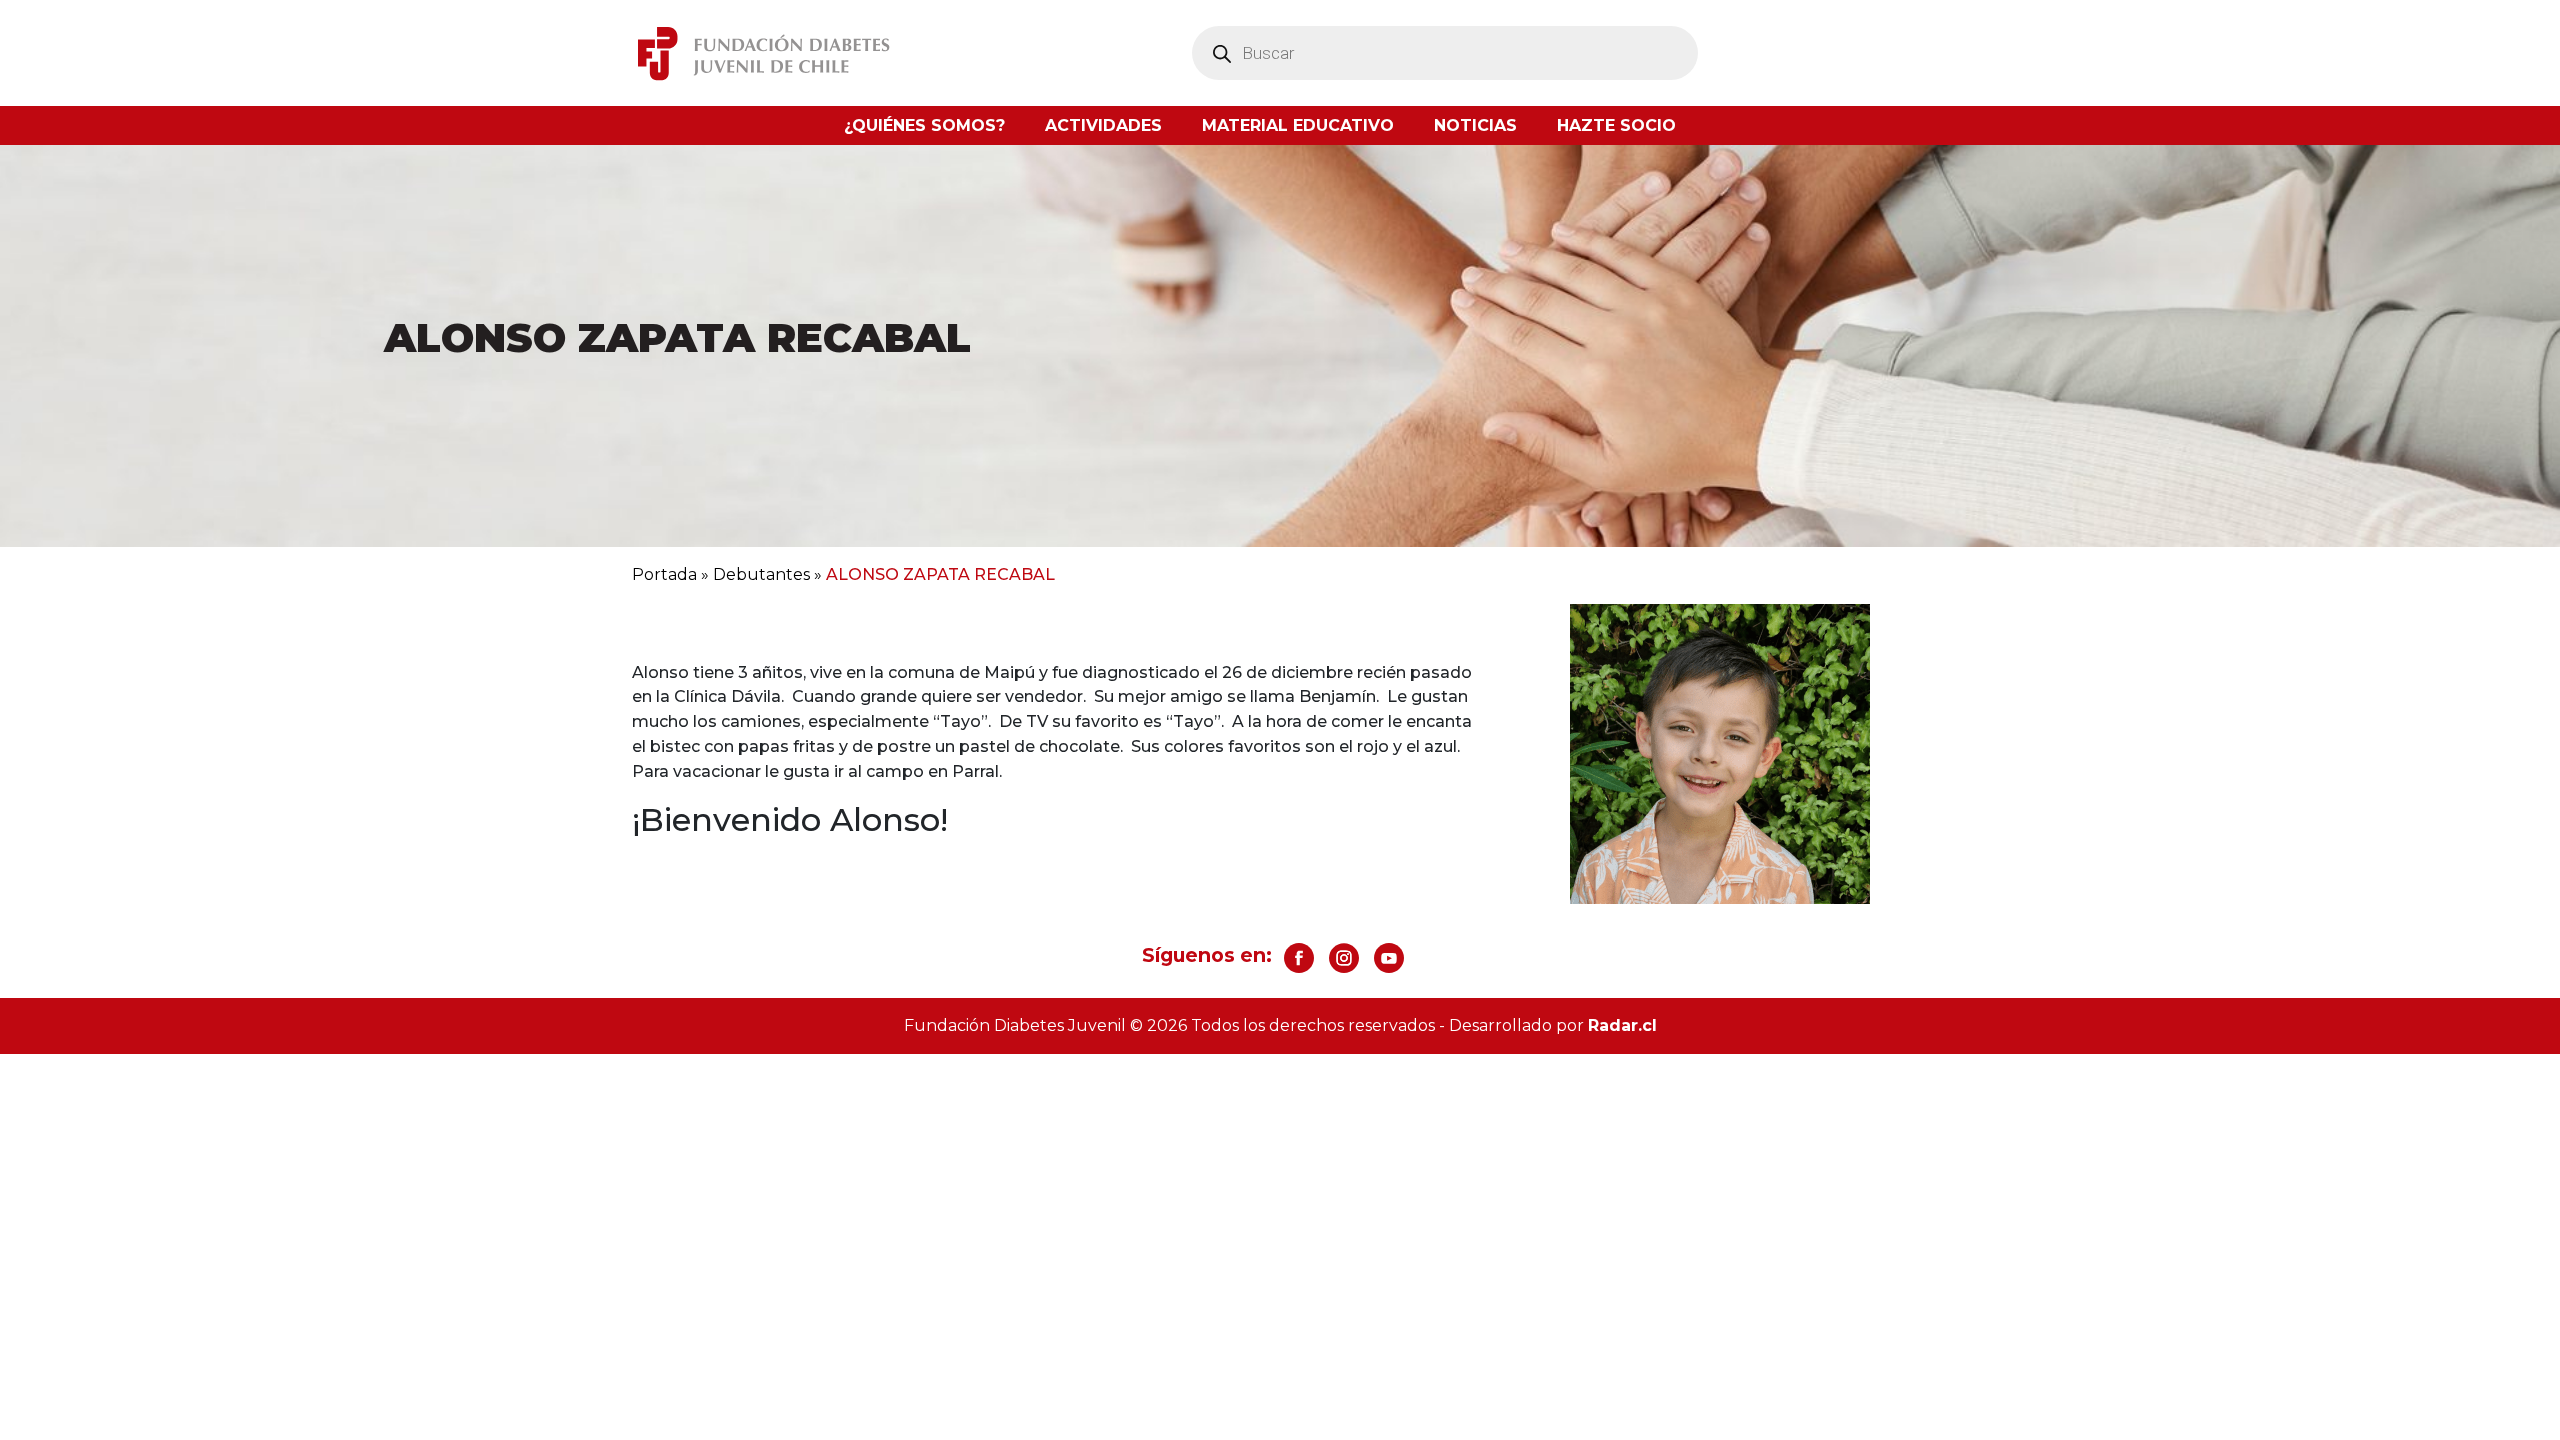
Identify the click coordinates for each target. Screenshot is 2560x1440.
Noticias (1475, 125)
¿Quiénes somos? (924, 125)
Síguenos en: (1207, 955)
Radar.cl (1622, 1025)
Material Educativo (1298, 125)
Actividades (1103, 125)
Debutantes (761, 574)
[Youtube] (1389, 958)
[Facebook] (1299, 958)
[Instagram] (1344, 958)
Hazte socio (1616, 125)
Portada (664, 574)
